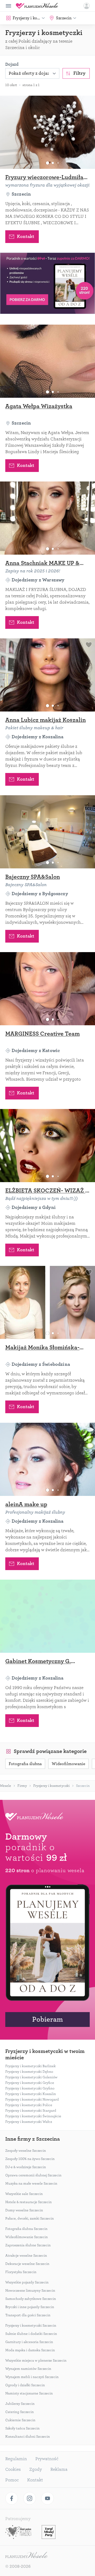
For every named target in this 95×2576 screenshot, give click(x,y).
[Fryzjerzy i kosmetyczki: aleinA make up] (47, 1459)
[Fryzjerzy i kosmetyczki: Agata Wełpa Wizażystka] (47, 361)
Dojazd (12, 64)
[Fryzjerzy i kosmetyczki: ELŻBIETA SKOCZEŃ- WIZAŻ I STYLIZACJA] (47, 1146)
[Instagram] (30, 2498)
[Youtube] (47, 2498)
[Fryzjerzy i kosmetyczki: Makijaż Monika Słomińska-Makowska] (47, 1302)
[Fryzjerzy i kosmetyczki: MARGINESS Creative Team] (47, 989)
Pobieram (47, 2019)
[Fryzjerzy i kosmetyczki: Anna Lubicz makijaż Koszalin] (47, 675)
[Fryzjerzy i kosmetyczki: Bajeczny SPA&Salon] (47, 832)
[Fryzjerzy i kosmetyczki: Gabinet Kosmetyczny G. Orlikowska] (47, 1616)
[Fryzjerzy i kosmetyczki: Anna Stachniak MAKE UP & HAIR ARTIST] (47, 518)
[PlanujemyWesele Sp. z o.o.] (26, 2556)
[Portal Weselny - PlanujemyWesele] (37, 6)
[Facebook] (12, 2498)
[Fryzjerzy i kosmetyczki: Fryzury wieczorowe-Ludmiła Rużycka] (47, 132)
